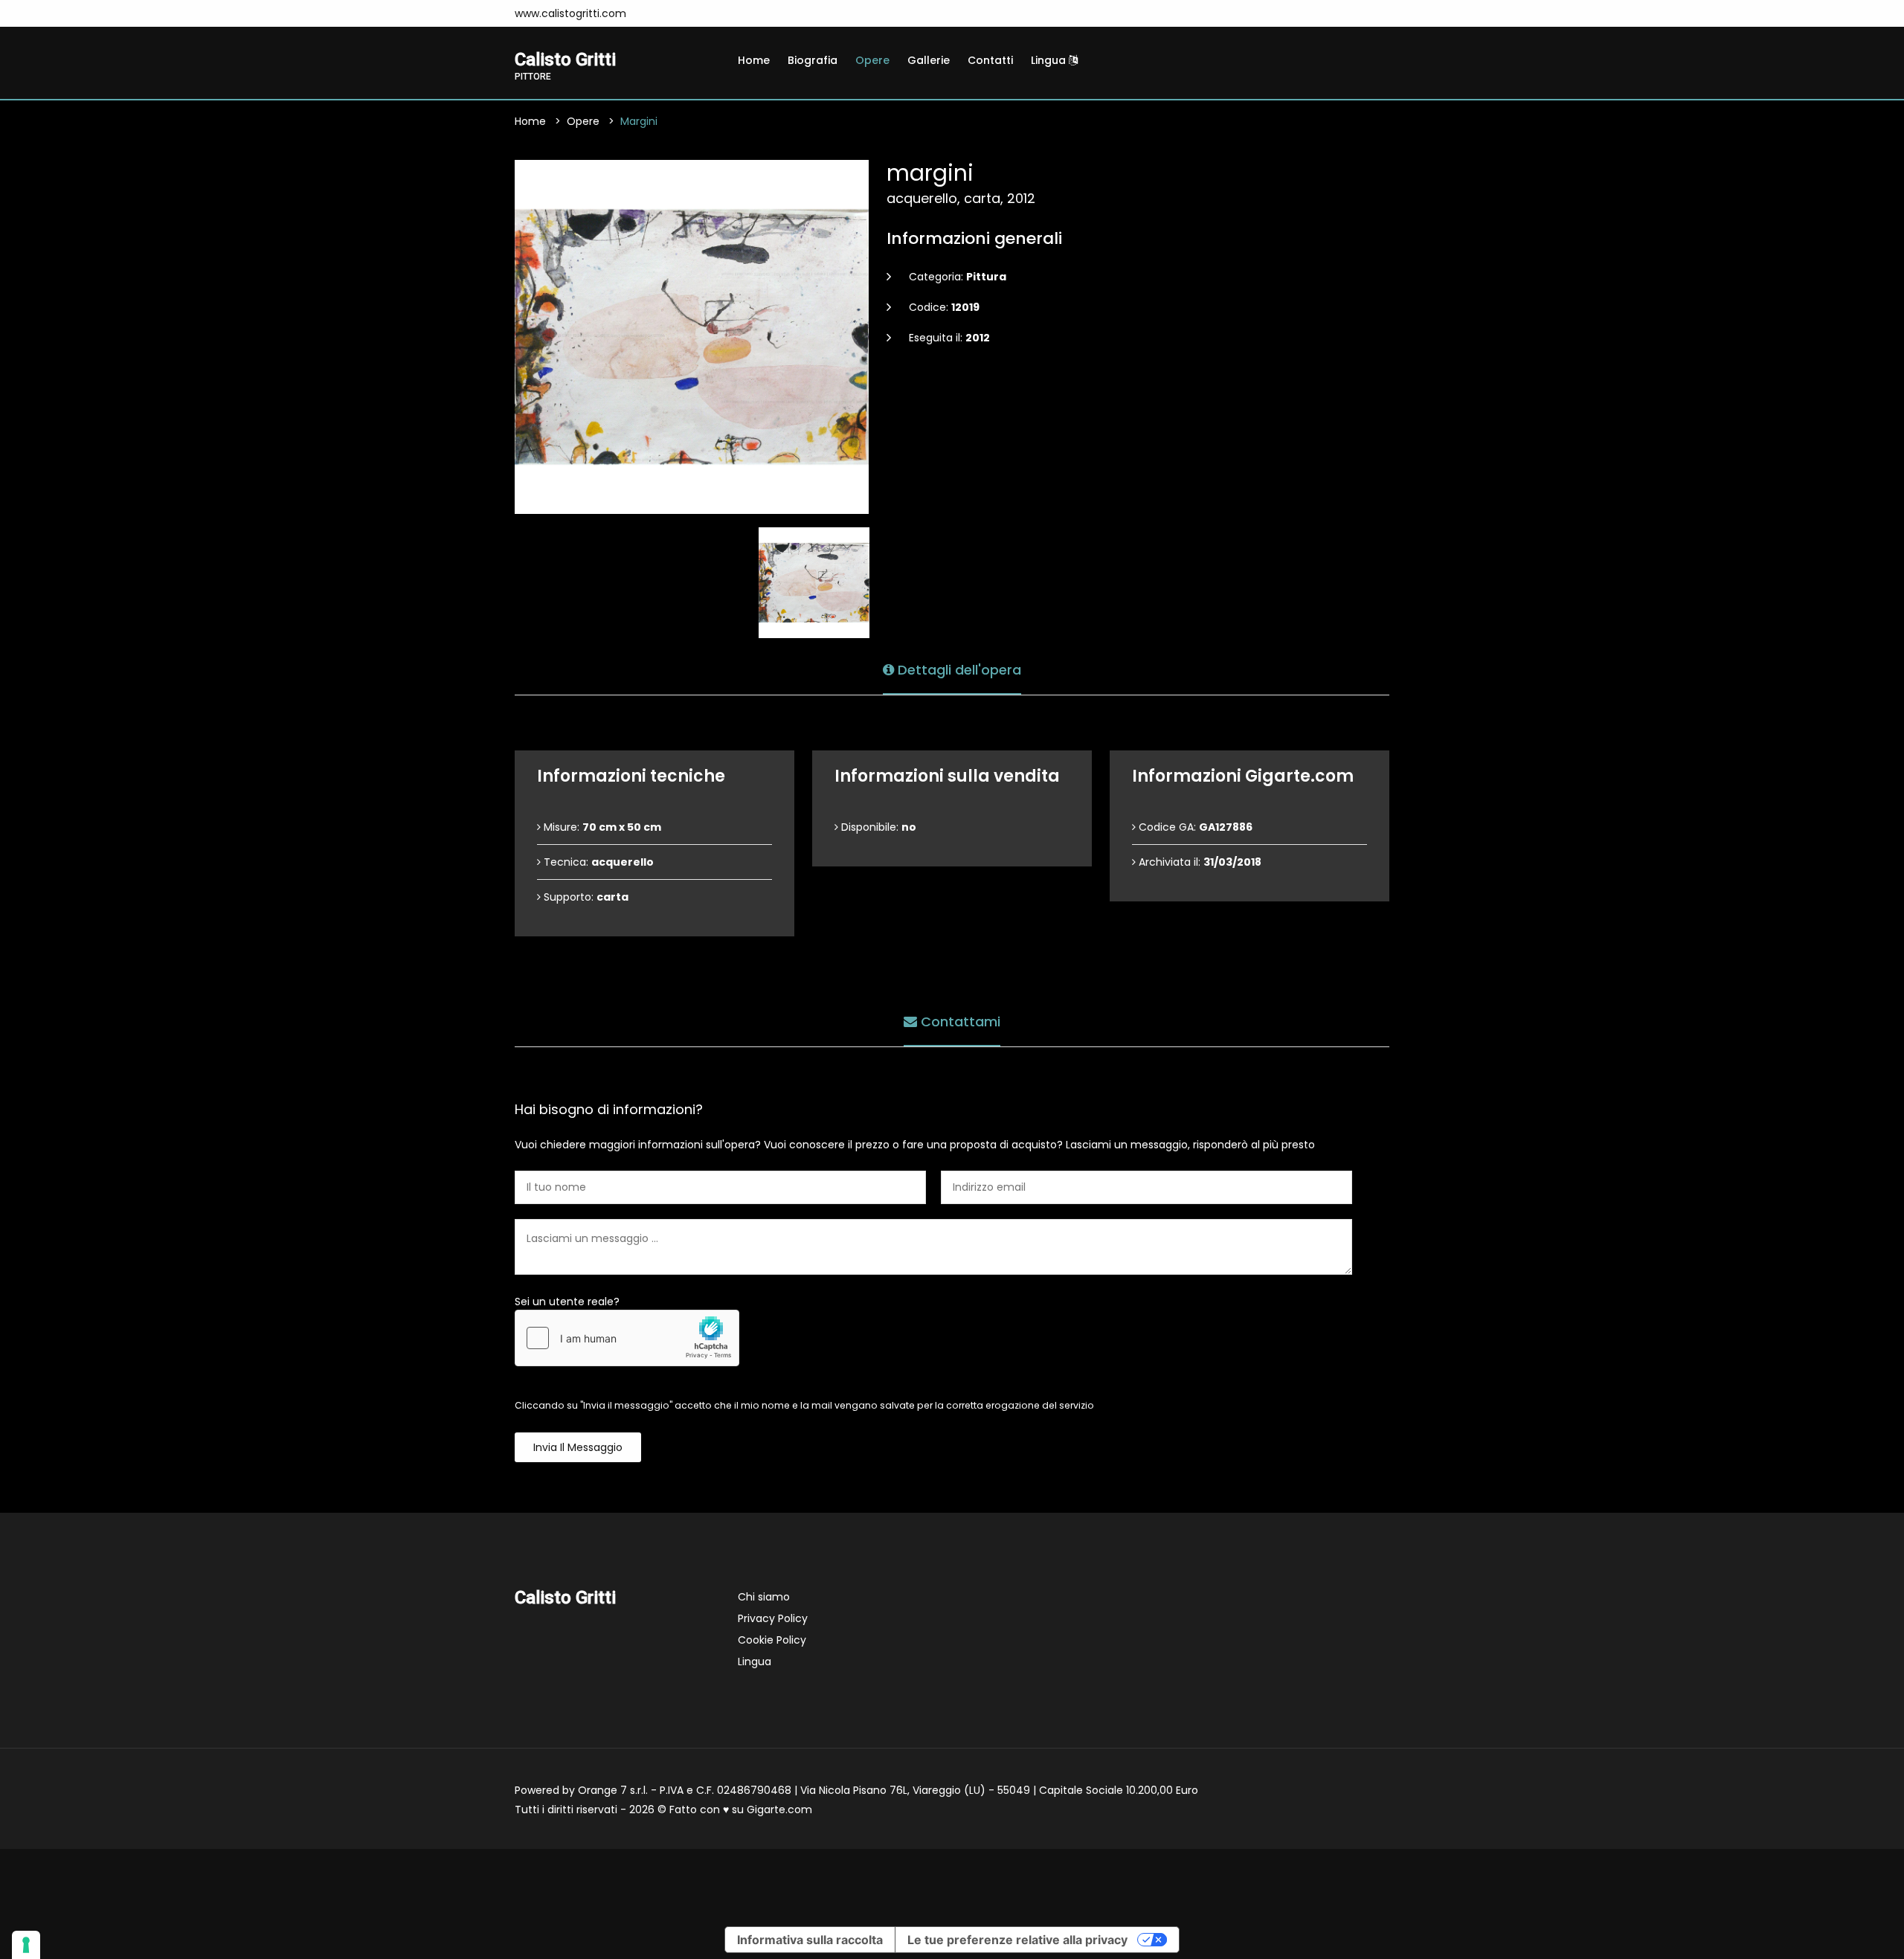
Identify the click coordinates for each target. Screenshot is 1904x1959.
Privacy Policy (773, 1618)
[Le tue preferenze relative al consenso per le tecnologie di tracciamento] (26, 1945)
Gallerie (929, 60)
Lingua (1050, 60)
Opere (872, 60)
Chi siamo (764, 1597)
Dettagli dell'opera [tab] (958, 670)
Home (754, 60)
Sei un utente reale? (567, 1302)
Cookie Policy (772, 1640)
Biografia (813, 60)
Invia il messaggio (578, 1447)
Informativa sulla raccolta (810, 1940)
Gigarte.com (779, 1810)
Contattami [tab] (959, 1022)
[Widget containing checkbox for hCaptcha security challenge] (627, 1338)
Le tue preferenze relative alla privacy (1017, 1940)
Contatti (990, 60)
